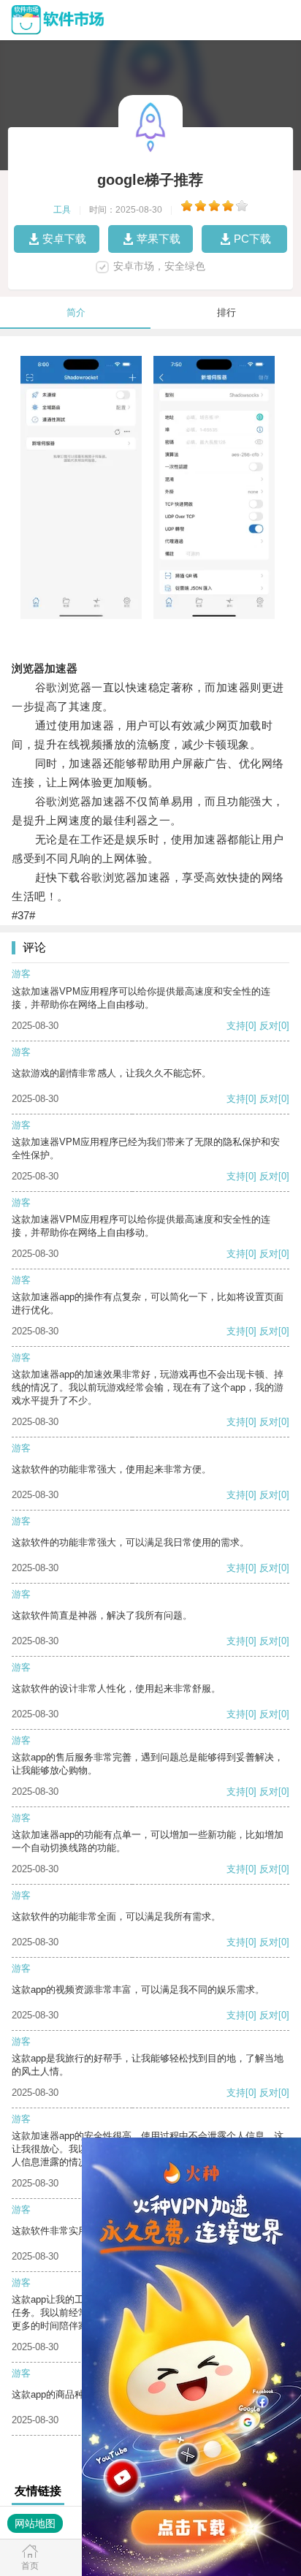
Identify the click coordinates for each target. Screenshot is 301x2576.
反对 (269, 1026)
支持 (236, 1026)
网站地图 (35, 2523)
